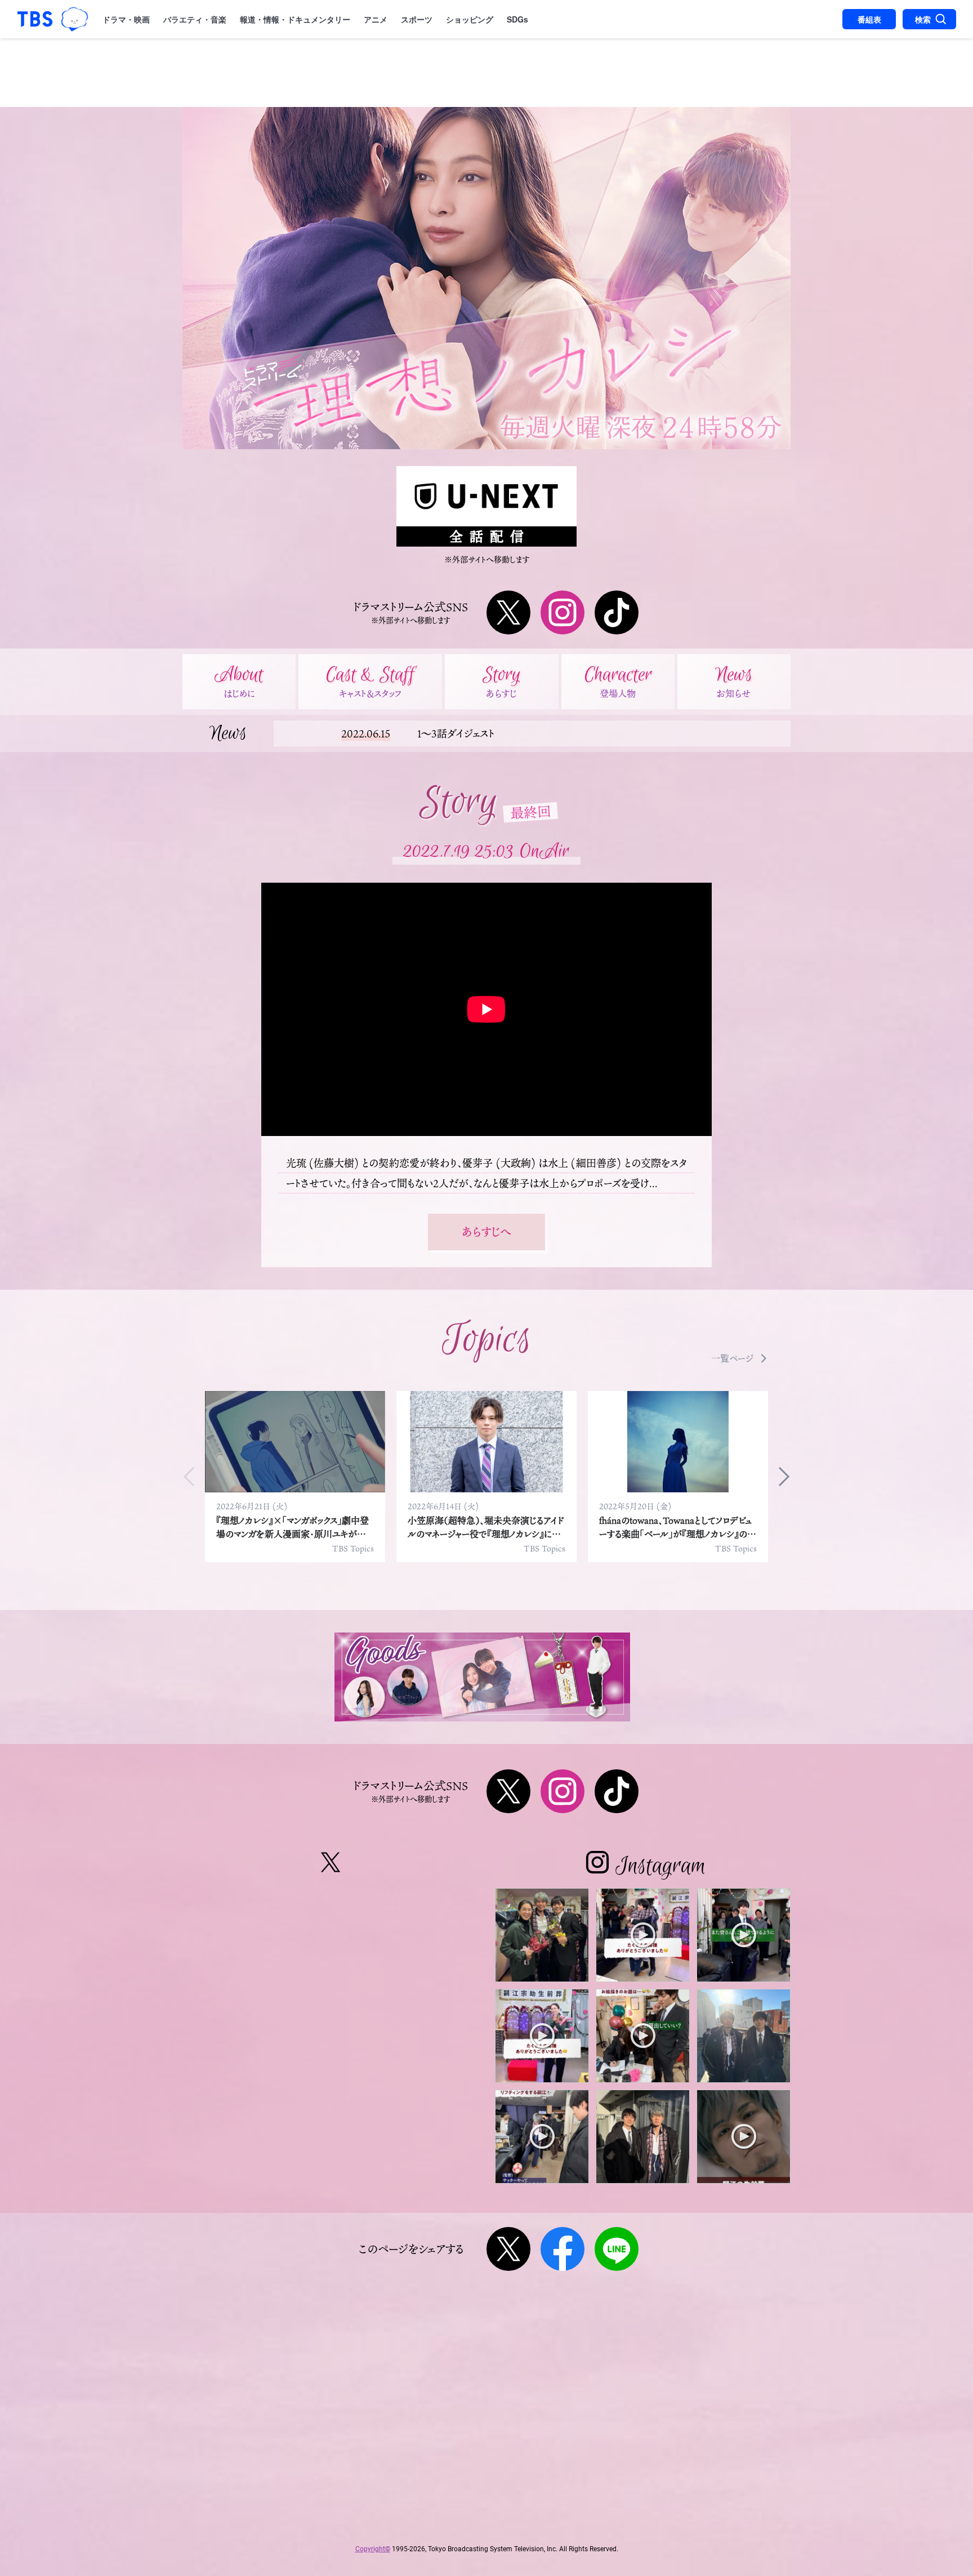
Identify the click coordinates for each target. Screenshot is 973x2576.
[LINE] (617, 2249)
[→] (779, 1477)
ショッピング (470, 19)
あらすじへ (486, 1232)
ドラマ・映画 (126, 19)
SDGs (517, 19)
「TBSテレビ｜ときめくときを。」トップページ (35, 19)
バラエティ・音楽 (195, 19)
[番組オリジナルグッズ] (482, 1677)
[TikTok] (617, 612)
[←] (194, 1477)
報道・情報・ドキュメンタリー (295, 19)
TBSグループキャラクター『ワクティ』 (75, 19)
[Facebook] (563, 2249)
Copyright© (373, 2549)
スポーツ (417, 19)
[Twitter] (508, 612)
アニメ (376, 19)
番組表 (869, 19)
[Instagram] (563, 612)
